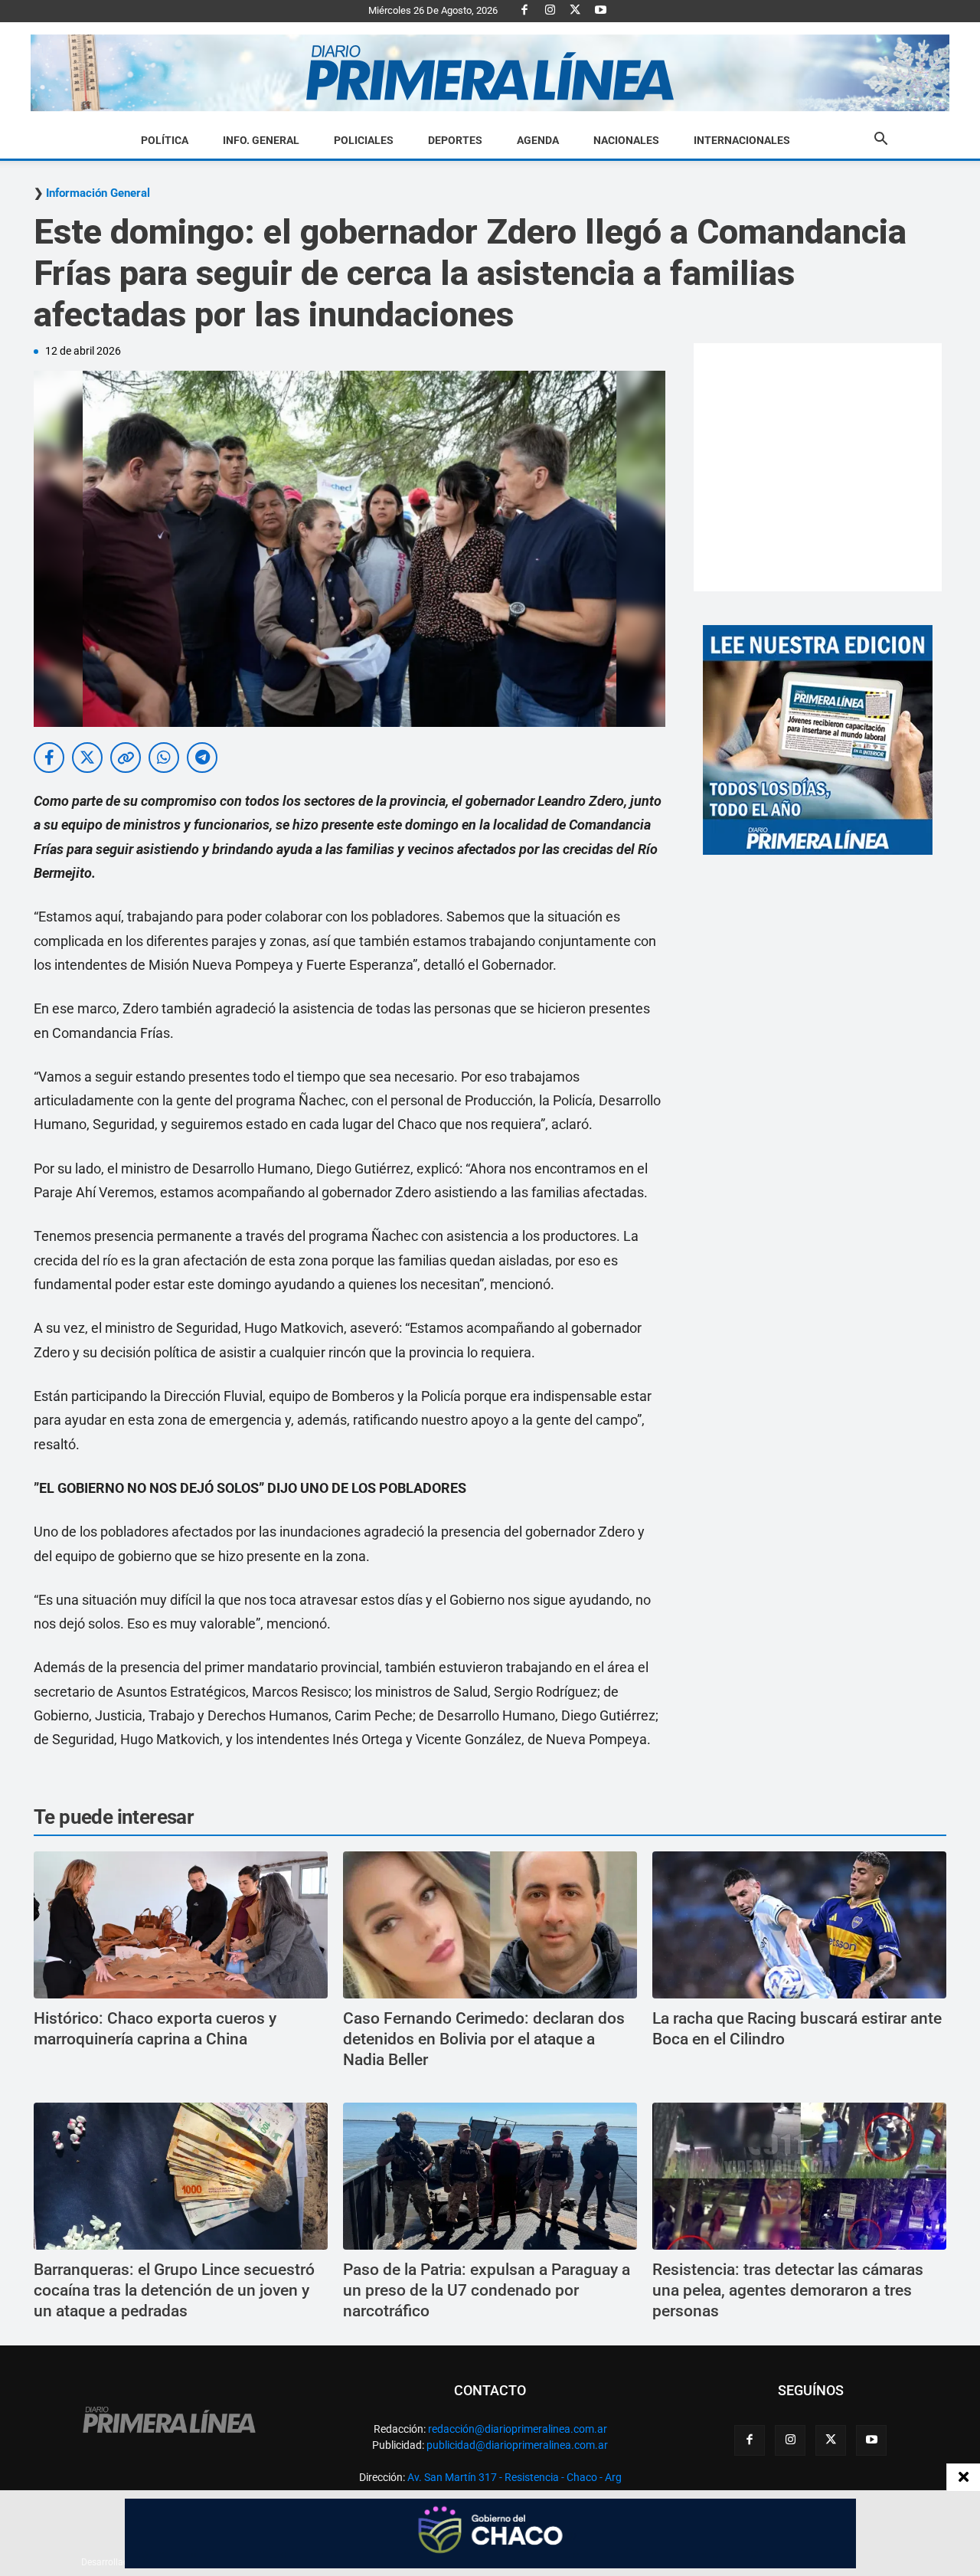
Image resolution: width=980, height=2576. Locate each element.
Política (165, 140)
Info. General (261, 140)
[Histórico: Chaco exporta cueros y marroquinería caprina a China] (181, 1925)
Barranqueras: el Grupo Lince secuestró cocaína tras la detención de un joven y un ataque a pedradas (174, 2291)
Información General (98, 193)
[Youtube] (600, 11)
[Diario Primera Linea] (490, 73)
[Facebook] (524, 11)
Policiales (364, 140)
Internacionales (742, 140)
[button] (880, 141)
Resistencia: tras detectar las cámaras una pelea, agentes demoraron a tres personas (788, 2291)
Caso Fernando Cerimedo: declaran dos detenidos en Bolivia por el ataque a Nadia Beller (484, 2039)
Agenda (538, 140)
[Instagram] (550, 11)
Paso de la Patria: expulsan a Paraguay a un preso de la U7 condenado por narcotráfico (487, 2291)
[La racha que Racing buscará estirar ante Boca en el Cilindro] (799, 1925)
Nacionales (626, 140)
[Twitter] (575, 11)
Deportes (455, 140)
